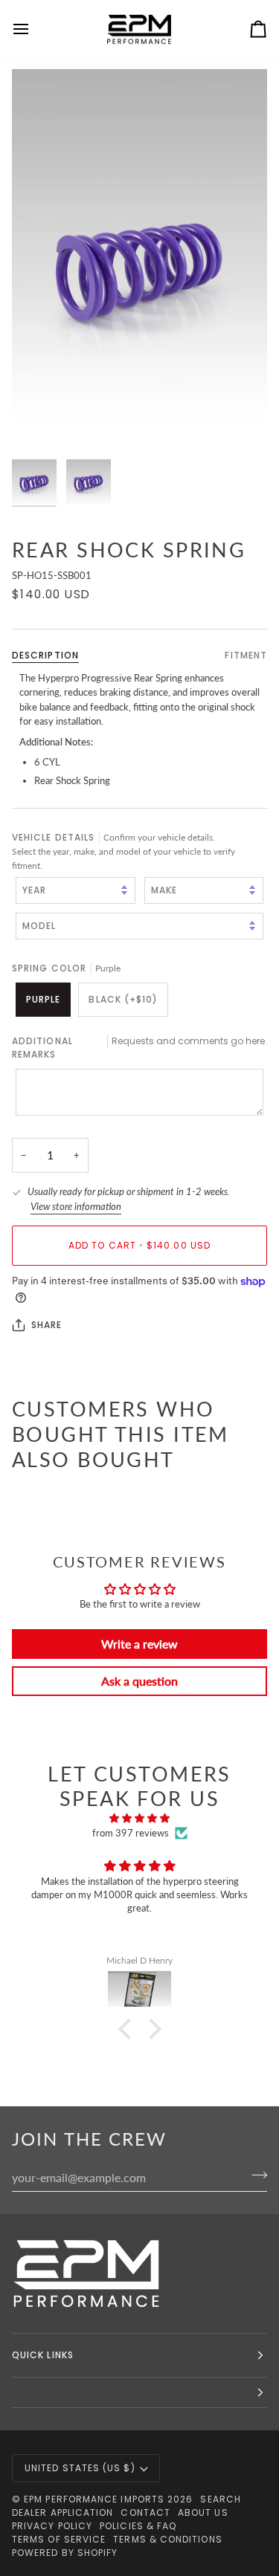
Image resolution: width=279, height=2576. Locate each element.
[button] (128, 2029)
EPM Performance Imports (94, 2499)
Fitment (246, 655)
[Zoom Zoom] (139, 260)
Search (220, 2499)
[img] (139, 1819)
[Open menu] (34, 29)
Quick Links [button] (43, 2355)
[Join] (255, 2175)
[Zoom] (40, 424)
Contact (145, 2512)
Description (45, 655)
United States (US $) (80, 2468)
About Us (203, 2512)
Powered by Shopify (65, 2553)
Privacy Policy (52, 2526)
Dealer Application (62, 2512)
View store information (76, 1206)
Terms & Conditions (167, 2539)
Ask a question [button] (139, 1681)
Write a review (139, 1644)
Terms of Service (59, 2539)
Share (46, 1325)
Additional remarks (139, 1048)
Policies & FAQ (138, 2526)
